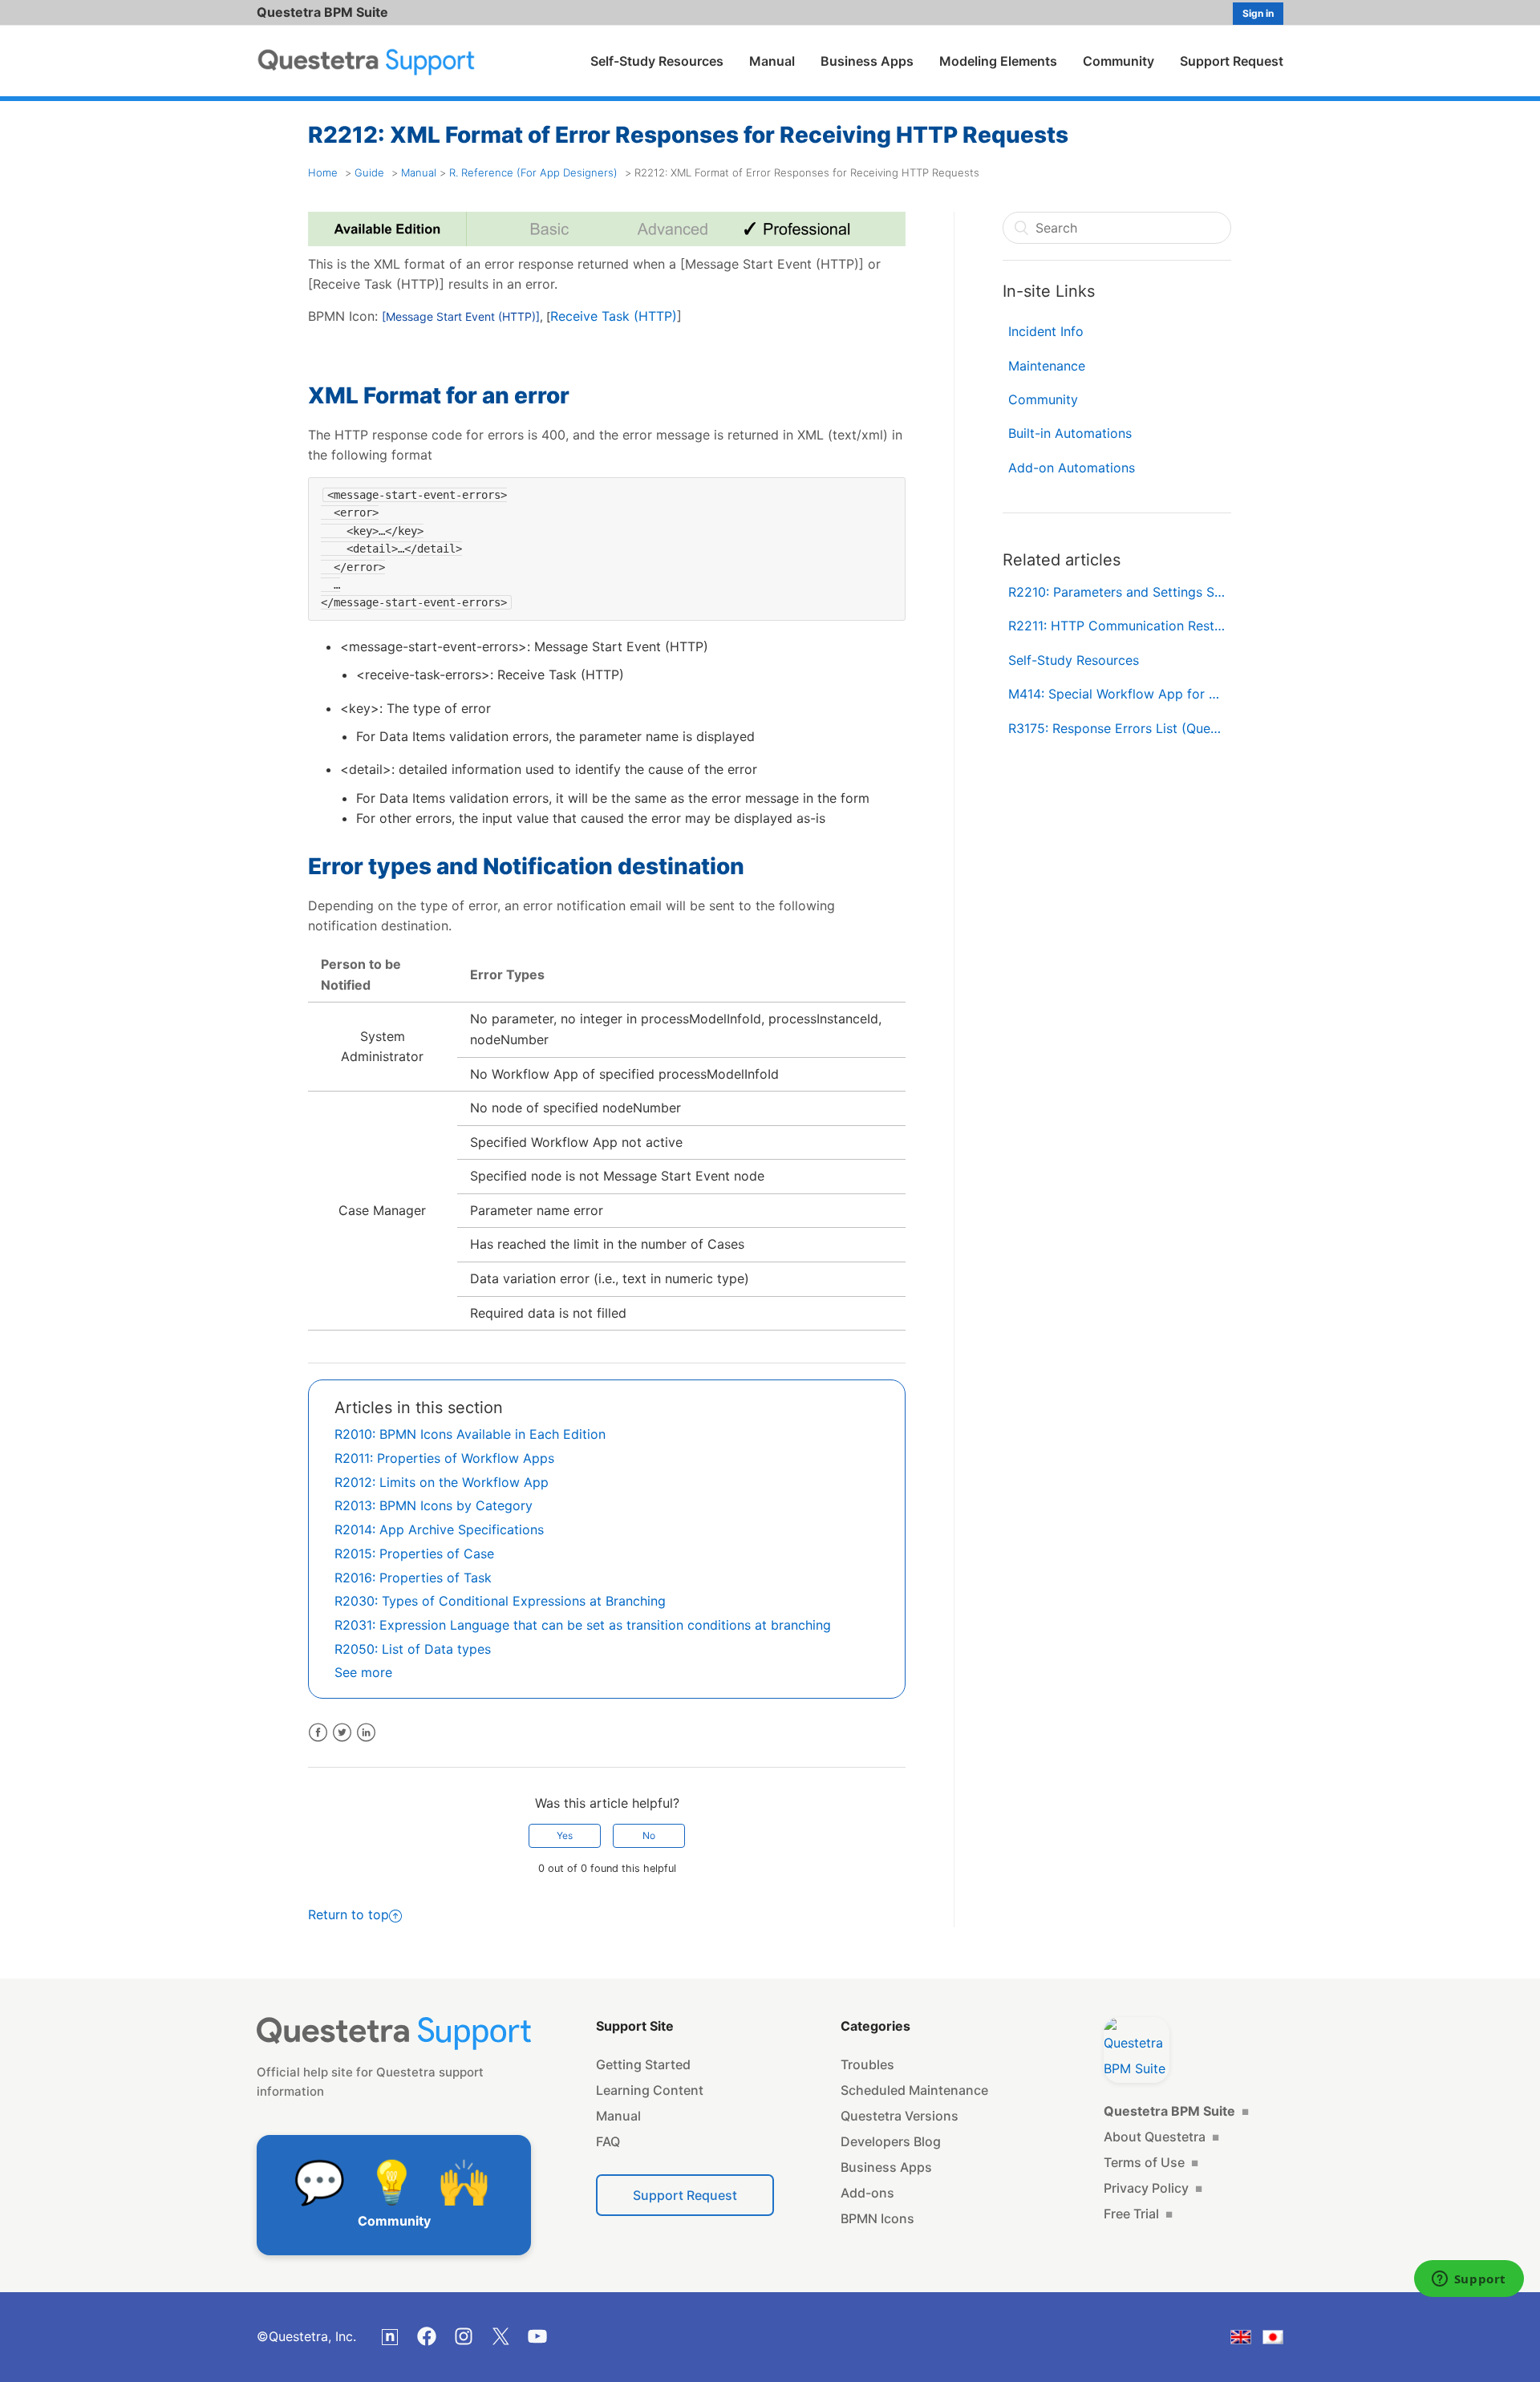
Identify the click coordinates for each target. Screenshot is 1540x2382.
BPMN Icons (877, 2218)
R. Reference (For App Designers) (533, 172)
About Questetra (1161, 2137)
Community (1119, 61)
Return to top (349, 1914)
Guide (369, 172)
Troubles (867, 2064)
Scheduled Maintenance (914, 2090)
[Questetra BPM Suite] (1137, 2050)
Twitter (342, 1733)
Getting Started (643, 2064)
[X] (500, 2336)
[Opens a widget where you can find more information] (1469, 2280)
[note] (390, 2337)
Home (323, 172)
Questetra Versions (900, 2116)
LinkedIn (366, 1733)
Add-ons (867, 2193)
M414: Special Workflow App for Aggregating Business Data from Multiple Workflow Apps (1120, 694)
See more (363, 1672)
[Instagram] (464, 2336)
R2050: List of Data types (413, 1649)
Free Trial (1138, 2214)
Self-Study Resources (657, 61)
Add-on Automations (1072, 468)
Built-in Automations (1070, 433)
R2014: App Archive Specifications (439, 1529)
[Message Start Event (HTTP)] (461, 316)
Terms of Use (1151, 2162)
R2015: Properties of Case (414, 1554)
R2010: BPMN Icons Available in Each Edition (470, 1434)
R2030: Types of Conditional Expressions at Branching (500, 1601)
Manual (772, 61)
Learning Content (650, 2090)
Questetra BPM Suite (322, 12)
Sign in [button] (1258, 13)
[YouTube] (537, 2336)
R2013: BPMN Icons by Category (434, 1505)
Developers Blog (891, 2141)
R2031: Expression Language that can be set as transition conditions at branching (583, 1625)
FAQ (608, 2141)
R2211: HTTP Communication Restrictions (1120, 626)
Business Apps (867, 61)
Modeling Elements (998, 61)
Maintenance (1047, 366)
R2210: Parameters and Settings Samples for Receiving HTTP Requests (1120, 592)
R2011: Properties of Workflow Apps (444, 1458)
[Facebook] (427, 2336)
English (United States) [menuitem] (1251, 2340)
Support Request (1232, 61)
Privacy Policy (1153, 2188)
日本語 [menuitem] (1283, 2340)
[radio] (565, 1836)
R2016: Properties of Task (413, 1578)
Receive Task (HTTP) (614, 316)
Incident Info (1046, 331)
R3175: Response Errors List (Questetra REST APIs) (1120, 728)
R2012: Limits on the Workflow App (442, 1482)
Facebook (318, 1733)
